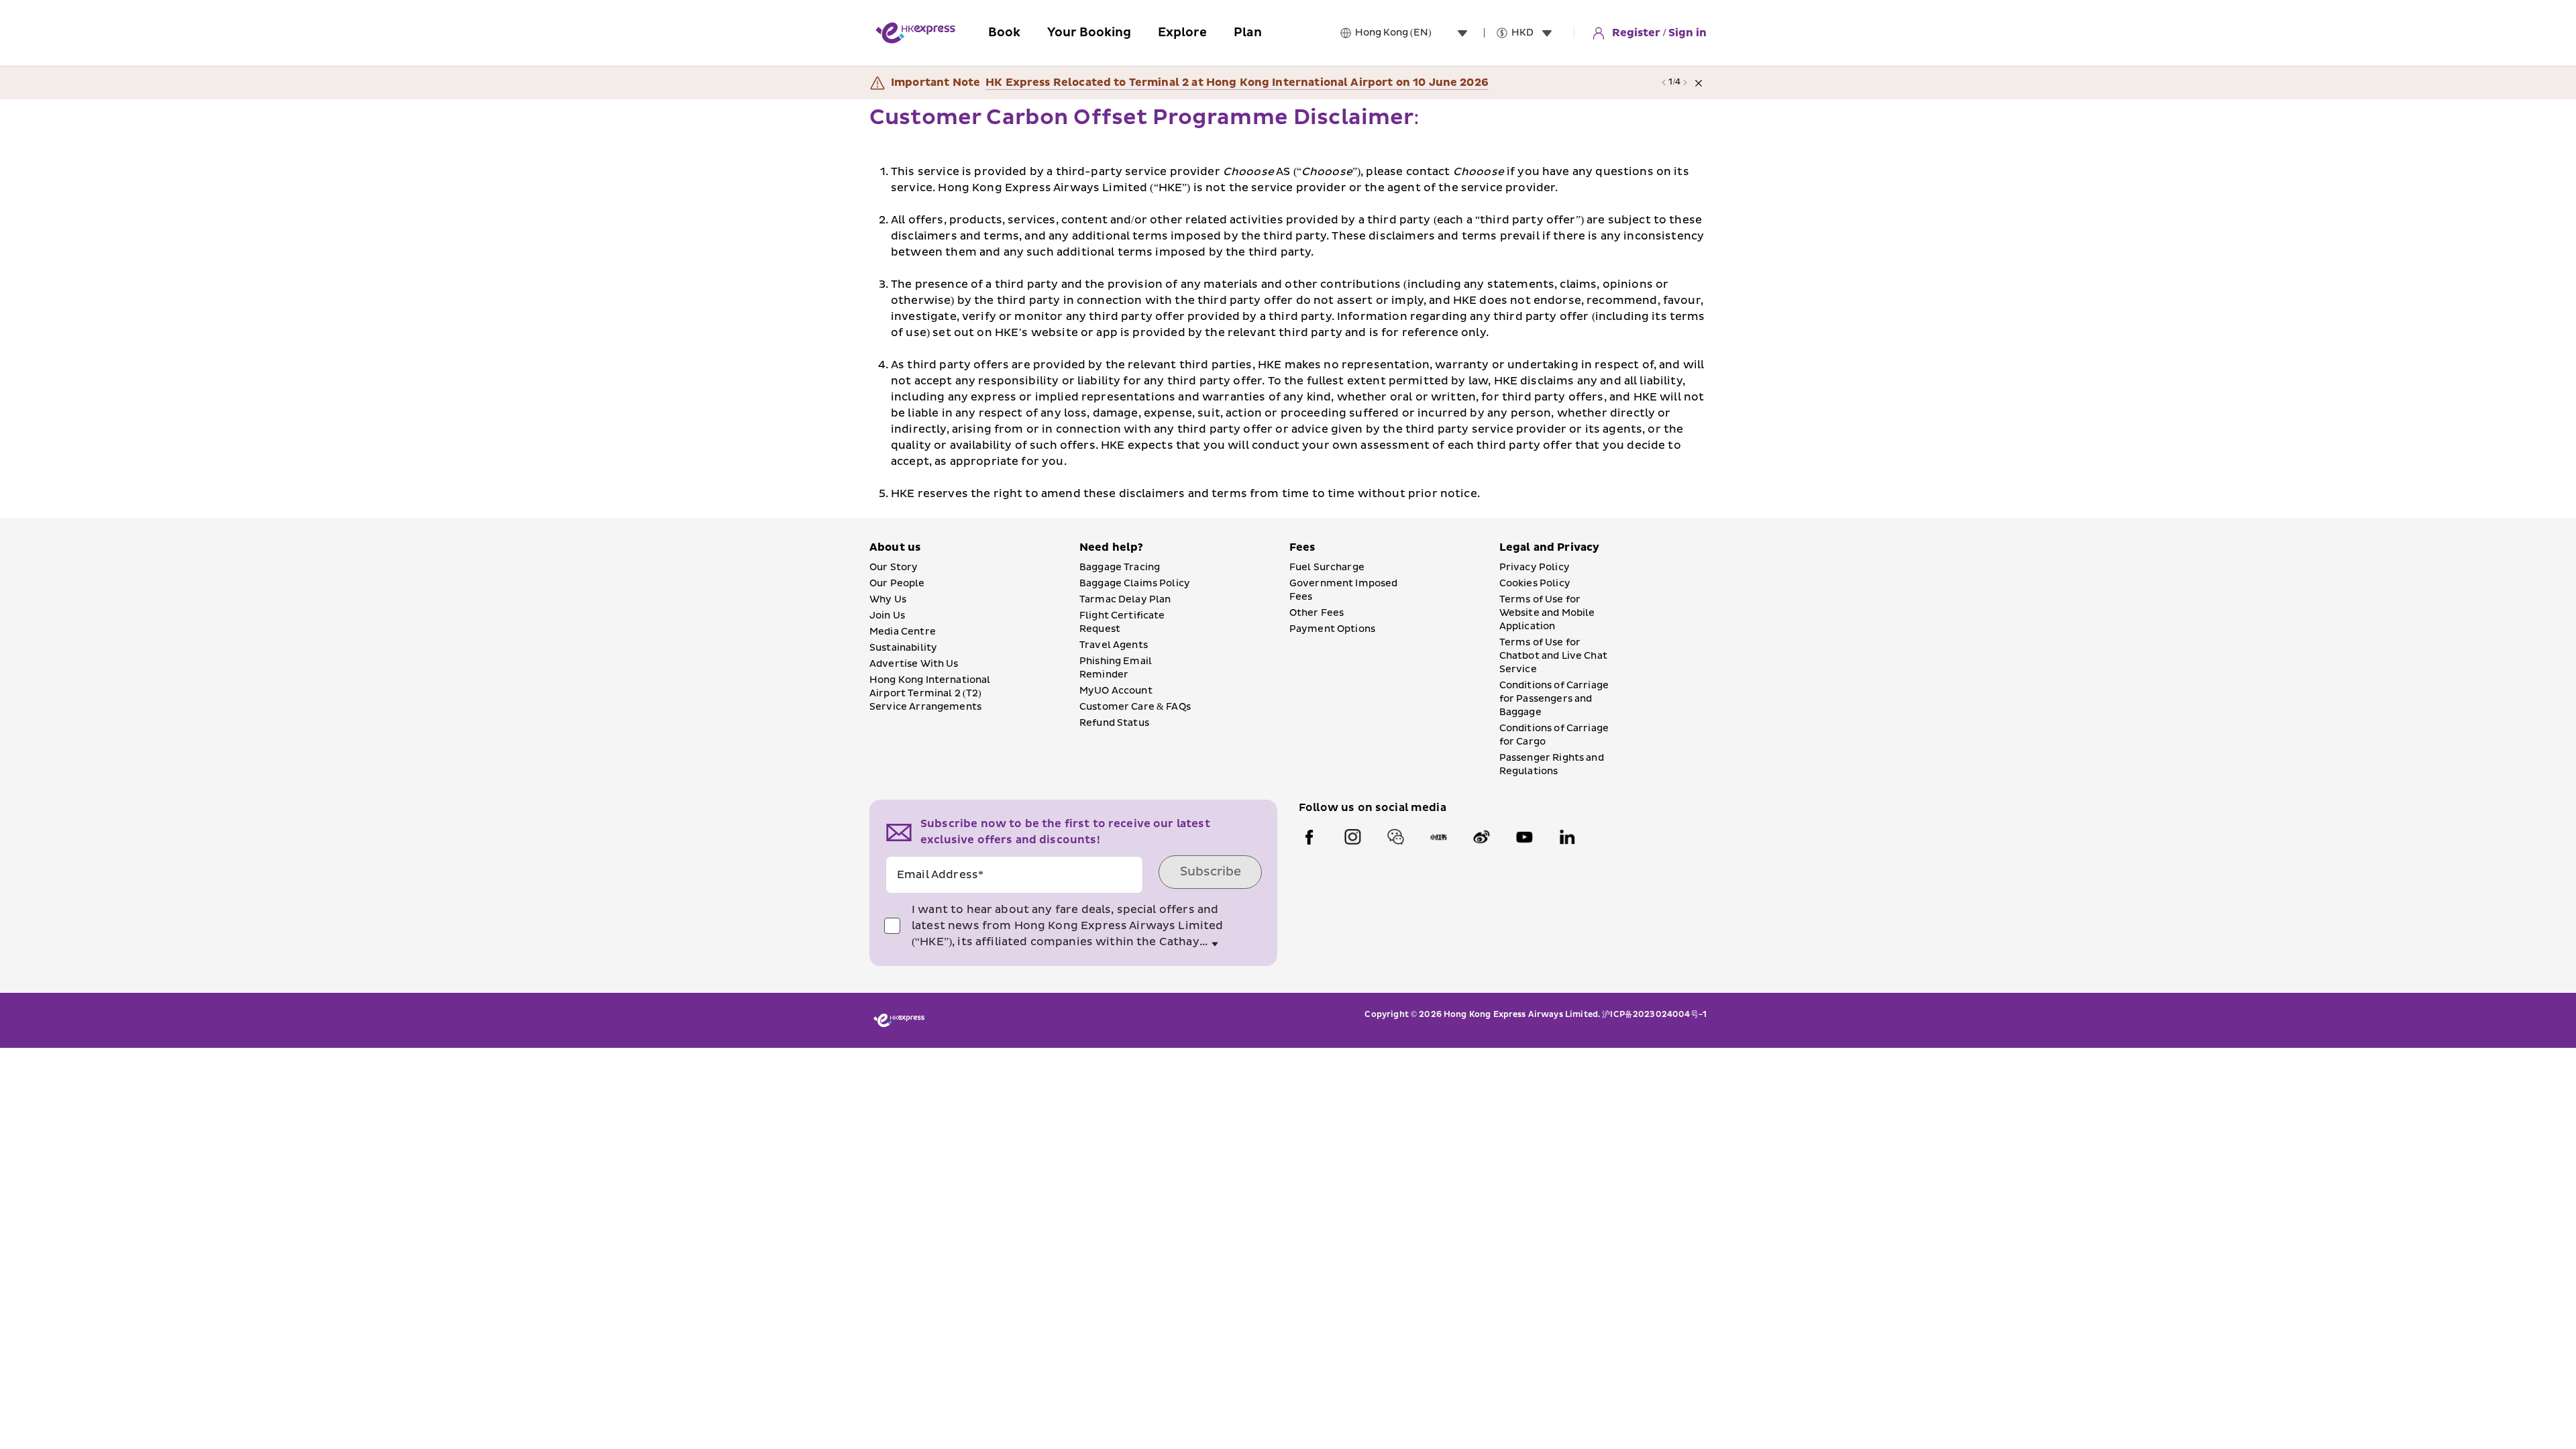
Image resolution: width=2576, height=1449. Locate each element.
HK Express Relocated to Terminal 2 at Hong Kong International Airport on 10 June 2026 (1237, 83)
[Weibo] (1481, 837)
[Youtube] (1524, 837)
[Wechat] (1395, 837)
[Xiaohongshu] (1438, 837)
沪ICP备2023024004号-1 (1654, 1015)
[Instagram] (1352, 837)
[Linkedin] (1567, 837)
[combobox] (1414, 33)
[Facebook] (1309, 837)
